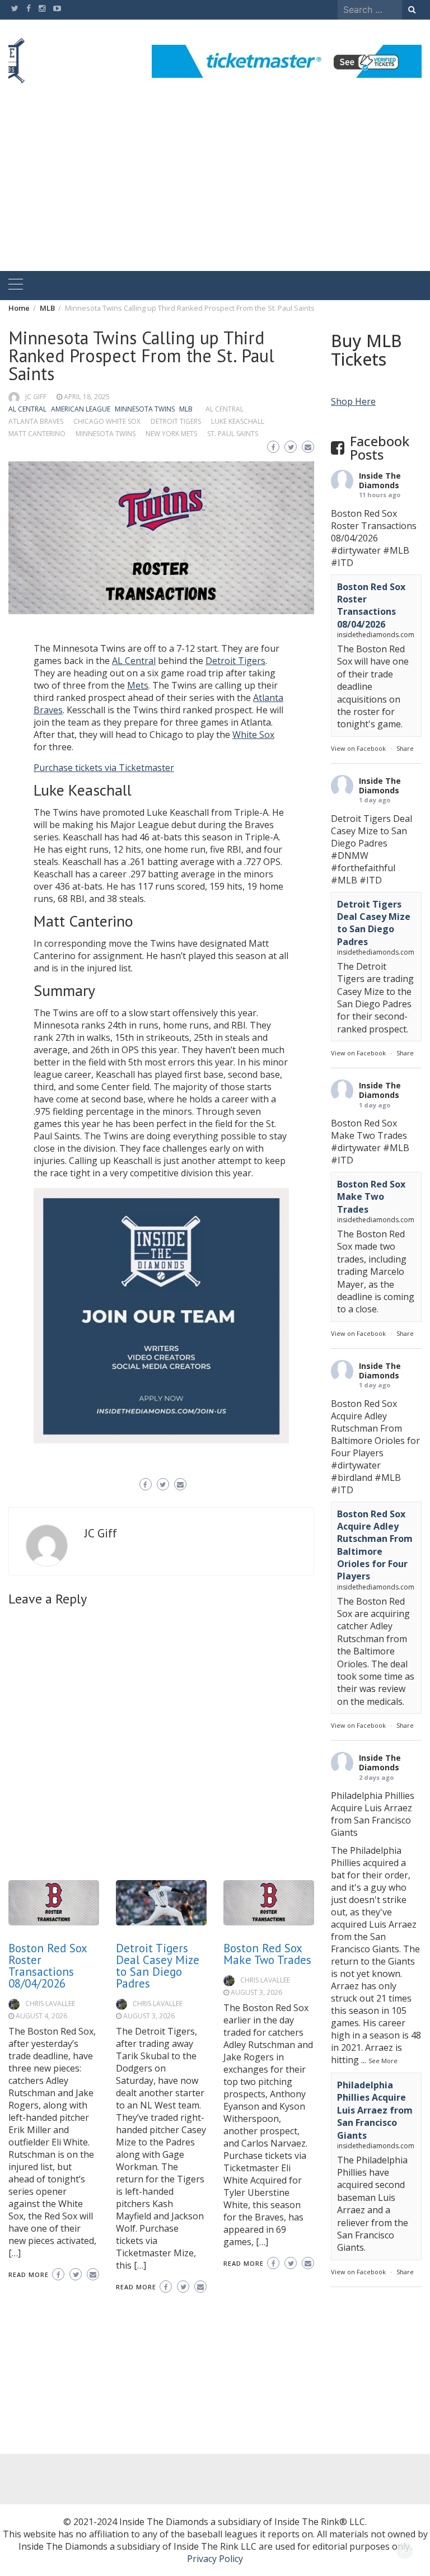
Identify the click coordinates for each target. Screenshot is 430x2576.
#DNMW (350, 855)
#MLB (396, 550)
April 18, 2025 (87, 397)
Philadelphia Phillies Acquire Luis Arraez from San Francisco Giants (375, 2110)
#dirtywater (356, 550)
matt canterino (37, 434)
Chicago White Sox (107, 421)
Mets (138, 685)
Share (405, 748)
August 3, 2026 (149, 2016)
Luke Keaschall (238, 421)
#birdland (352, 1478)
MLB (186, 409)
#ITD (342, 563)
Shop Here (353, 401)
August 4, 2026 (41, 2016)
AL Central (27, 409)
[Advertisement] (215, 187)
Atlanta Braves (36, 421)
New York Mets (171, 434)
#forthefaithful (363, 868)
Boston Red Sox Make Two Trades (267, 1954)
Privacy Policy (215, 2559)
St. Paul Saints (233, 434)
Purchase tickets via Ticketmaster (104, 768)
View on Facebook (358, 748)
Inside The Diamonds (380, 480)
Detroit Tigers (176, 421)
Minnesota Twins (145, 409)
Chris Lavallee (50, 2004)
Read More (29, 2275)
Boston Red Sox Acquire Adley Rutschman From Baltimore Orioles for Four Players (375, 1545)
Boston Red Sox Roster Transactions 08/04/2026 (48, 1966)
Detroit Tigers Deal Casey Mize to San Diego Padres (158, 1966)
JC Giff (36, 397)
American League (81, 409)
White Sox (253, 735)
